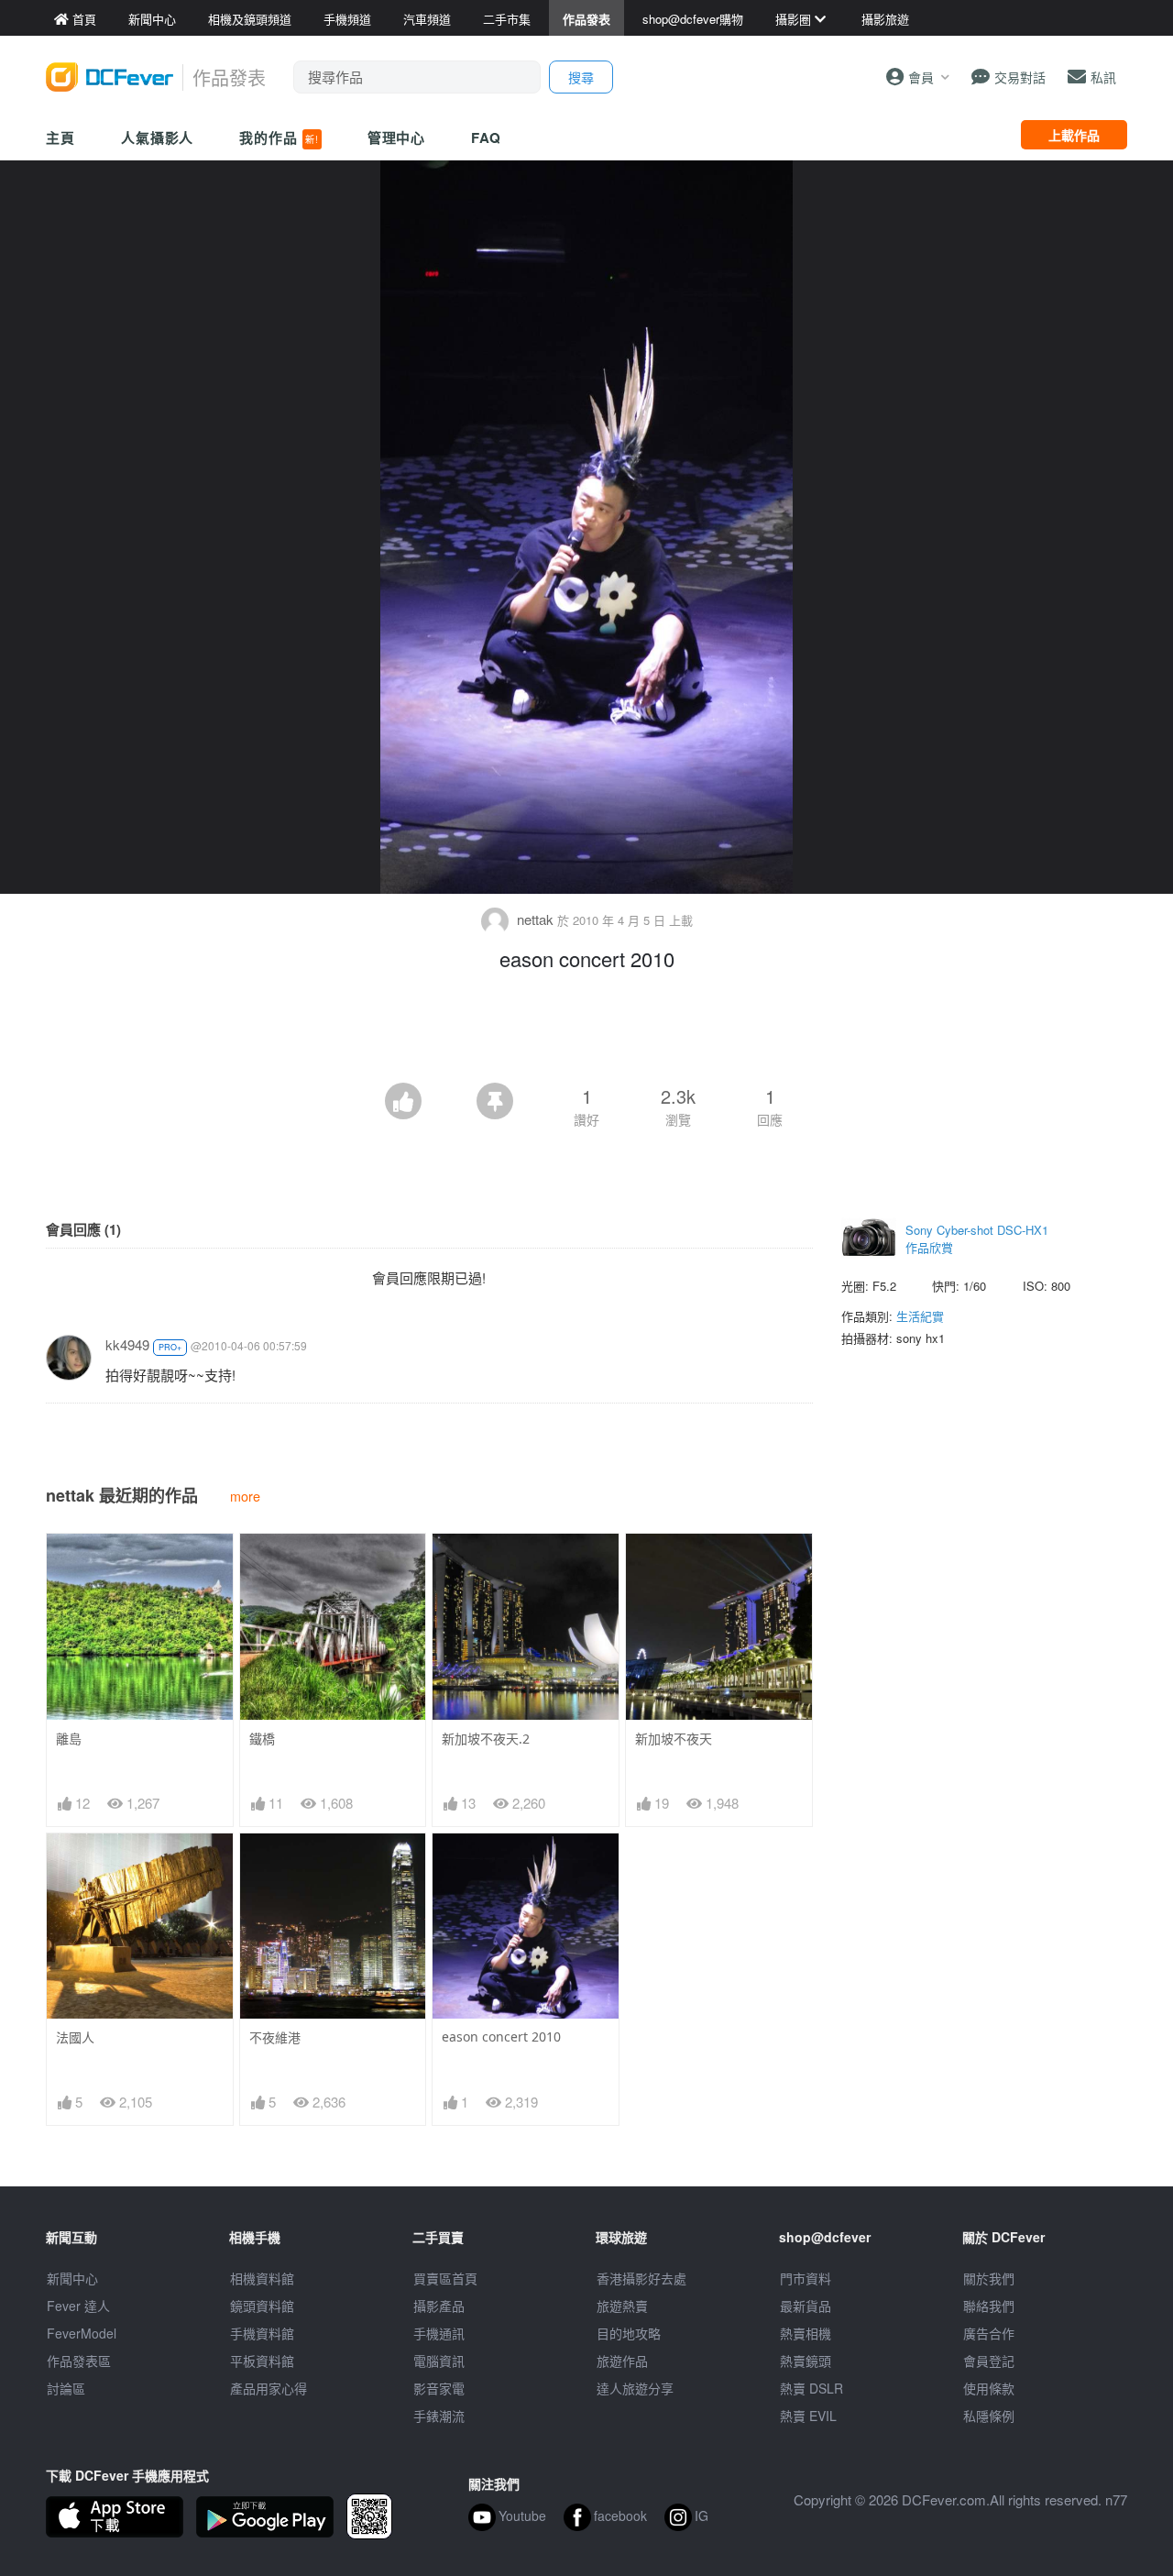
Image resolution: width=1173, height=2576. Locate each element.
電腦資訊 (439, 2361)
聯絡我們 (989, 2306)
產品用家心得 (269, 2388)
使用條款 (989, 2388)
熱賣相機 (806, 2333)
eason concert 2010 (501, 2037)
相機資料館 (262, 2278)
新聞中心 (72, 2278)
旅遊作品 (622, 2361)
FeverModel (82, 2333)
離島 (69, 1739)
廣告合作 (989, 2333)
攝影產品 (439, 2306)
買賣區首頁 (445, 2278)
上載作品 (1074, 135)
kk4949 (127, 1344)
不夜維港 (275, 2037)
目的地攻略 (629, 2333)
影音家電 (439, 2388)
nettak (535, 919)
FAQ (486, 138)
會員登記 (989, 2361)
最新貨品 (806, 2306)
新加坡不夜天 (674, 1739)
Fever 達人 (78, 2306)
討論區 (66, 2388)
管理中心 (397, 138)
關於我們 (989, 2278)
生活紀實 (920, 1316)
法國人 (75, 2037)
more (245, 1496)
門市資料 (806, 2278)
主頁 (60, 138)
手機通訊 (439, 2333)
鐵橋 (262, 1739)
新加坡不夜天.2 (486, 1739)
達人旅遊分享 (635, 2388)
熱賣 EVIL (808, 2416)
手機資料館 (262, 2333)
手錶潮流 (439, 2416)
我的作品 (279, 138)
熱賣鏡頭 (806, 2361)
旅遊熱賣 (622, 2306)
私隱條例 (989, 2416)
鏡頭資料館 (262, 2306)
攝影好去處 (641, 2278)
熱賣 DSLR (811, 2388)
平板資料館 (262, 2361)
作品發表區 (79, 2361)
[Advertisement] (586, 1032)
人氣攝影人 (158, 138)
